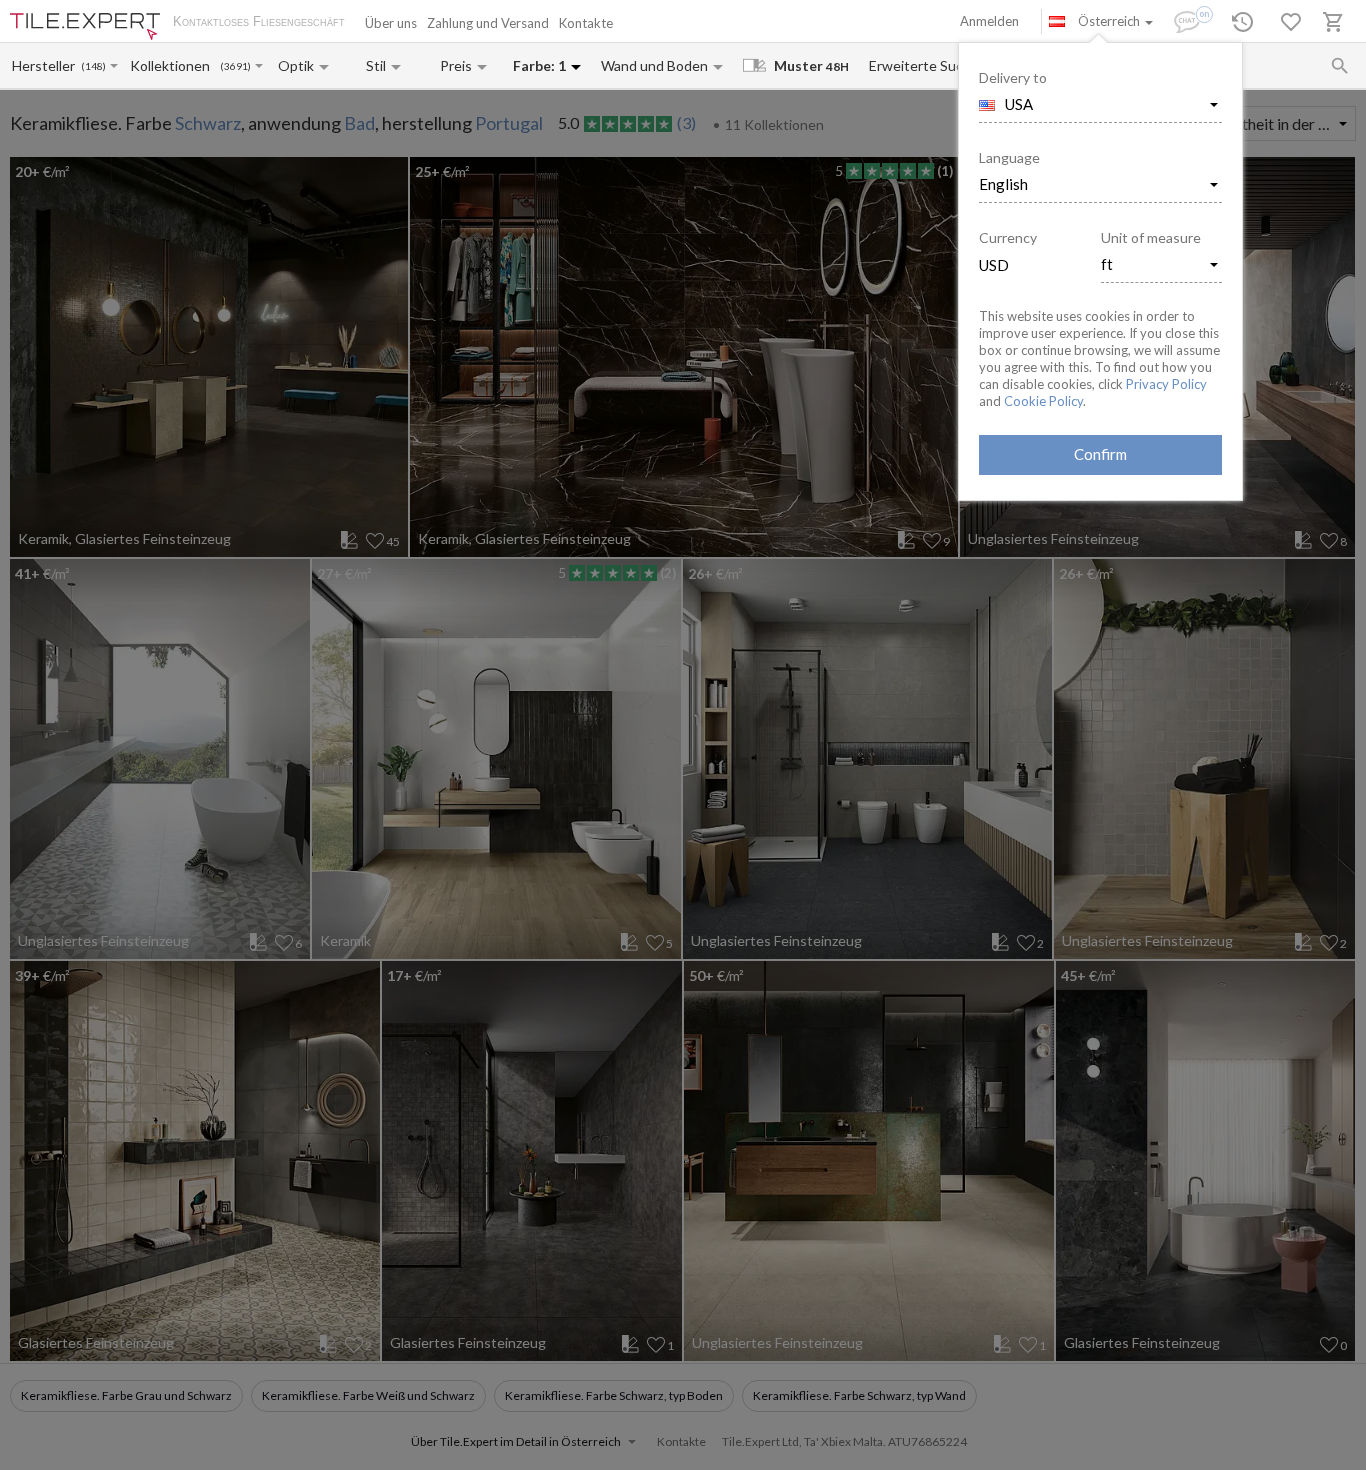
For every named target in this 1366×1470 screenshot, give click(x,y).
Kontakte (586, 23)
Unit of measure (1151, 237)
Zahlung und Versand (488, 23)
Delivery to (1013, 77)
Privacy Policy (1166, 384)
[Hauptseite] (85, 26)
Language (1009, 157)
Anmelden (989, 21)
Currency (1008, 237)
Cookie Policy (1043, 401)
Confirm (1100, 454)
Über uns (391, 23)
